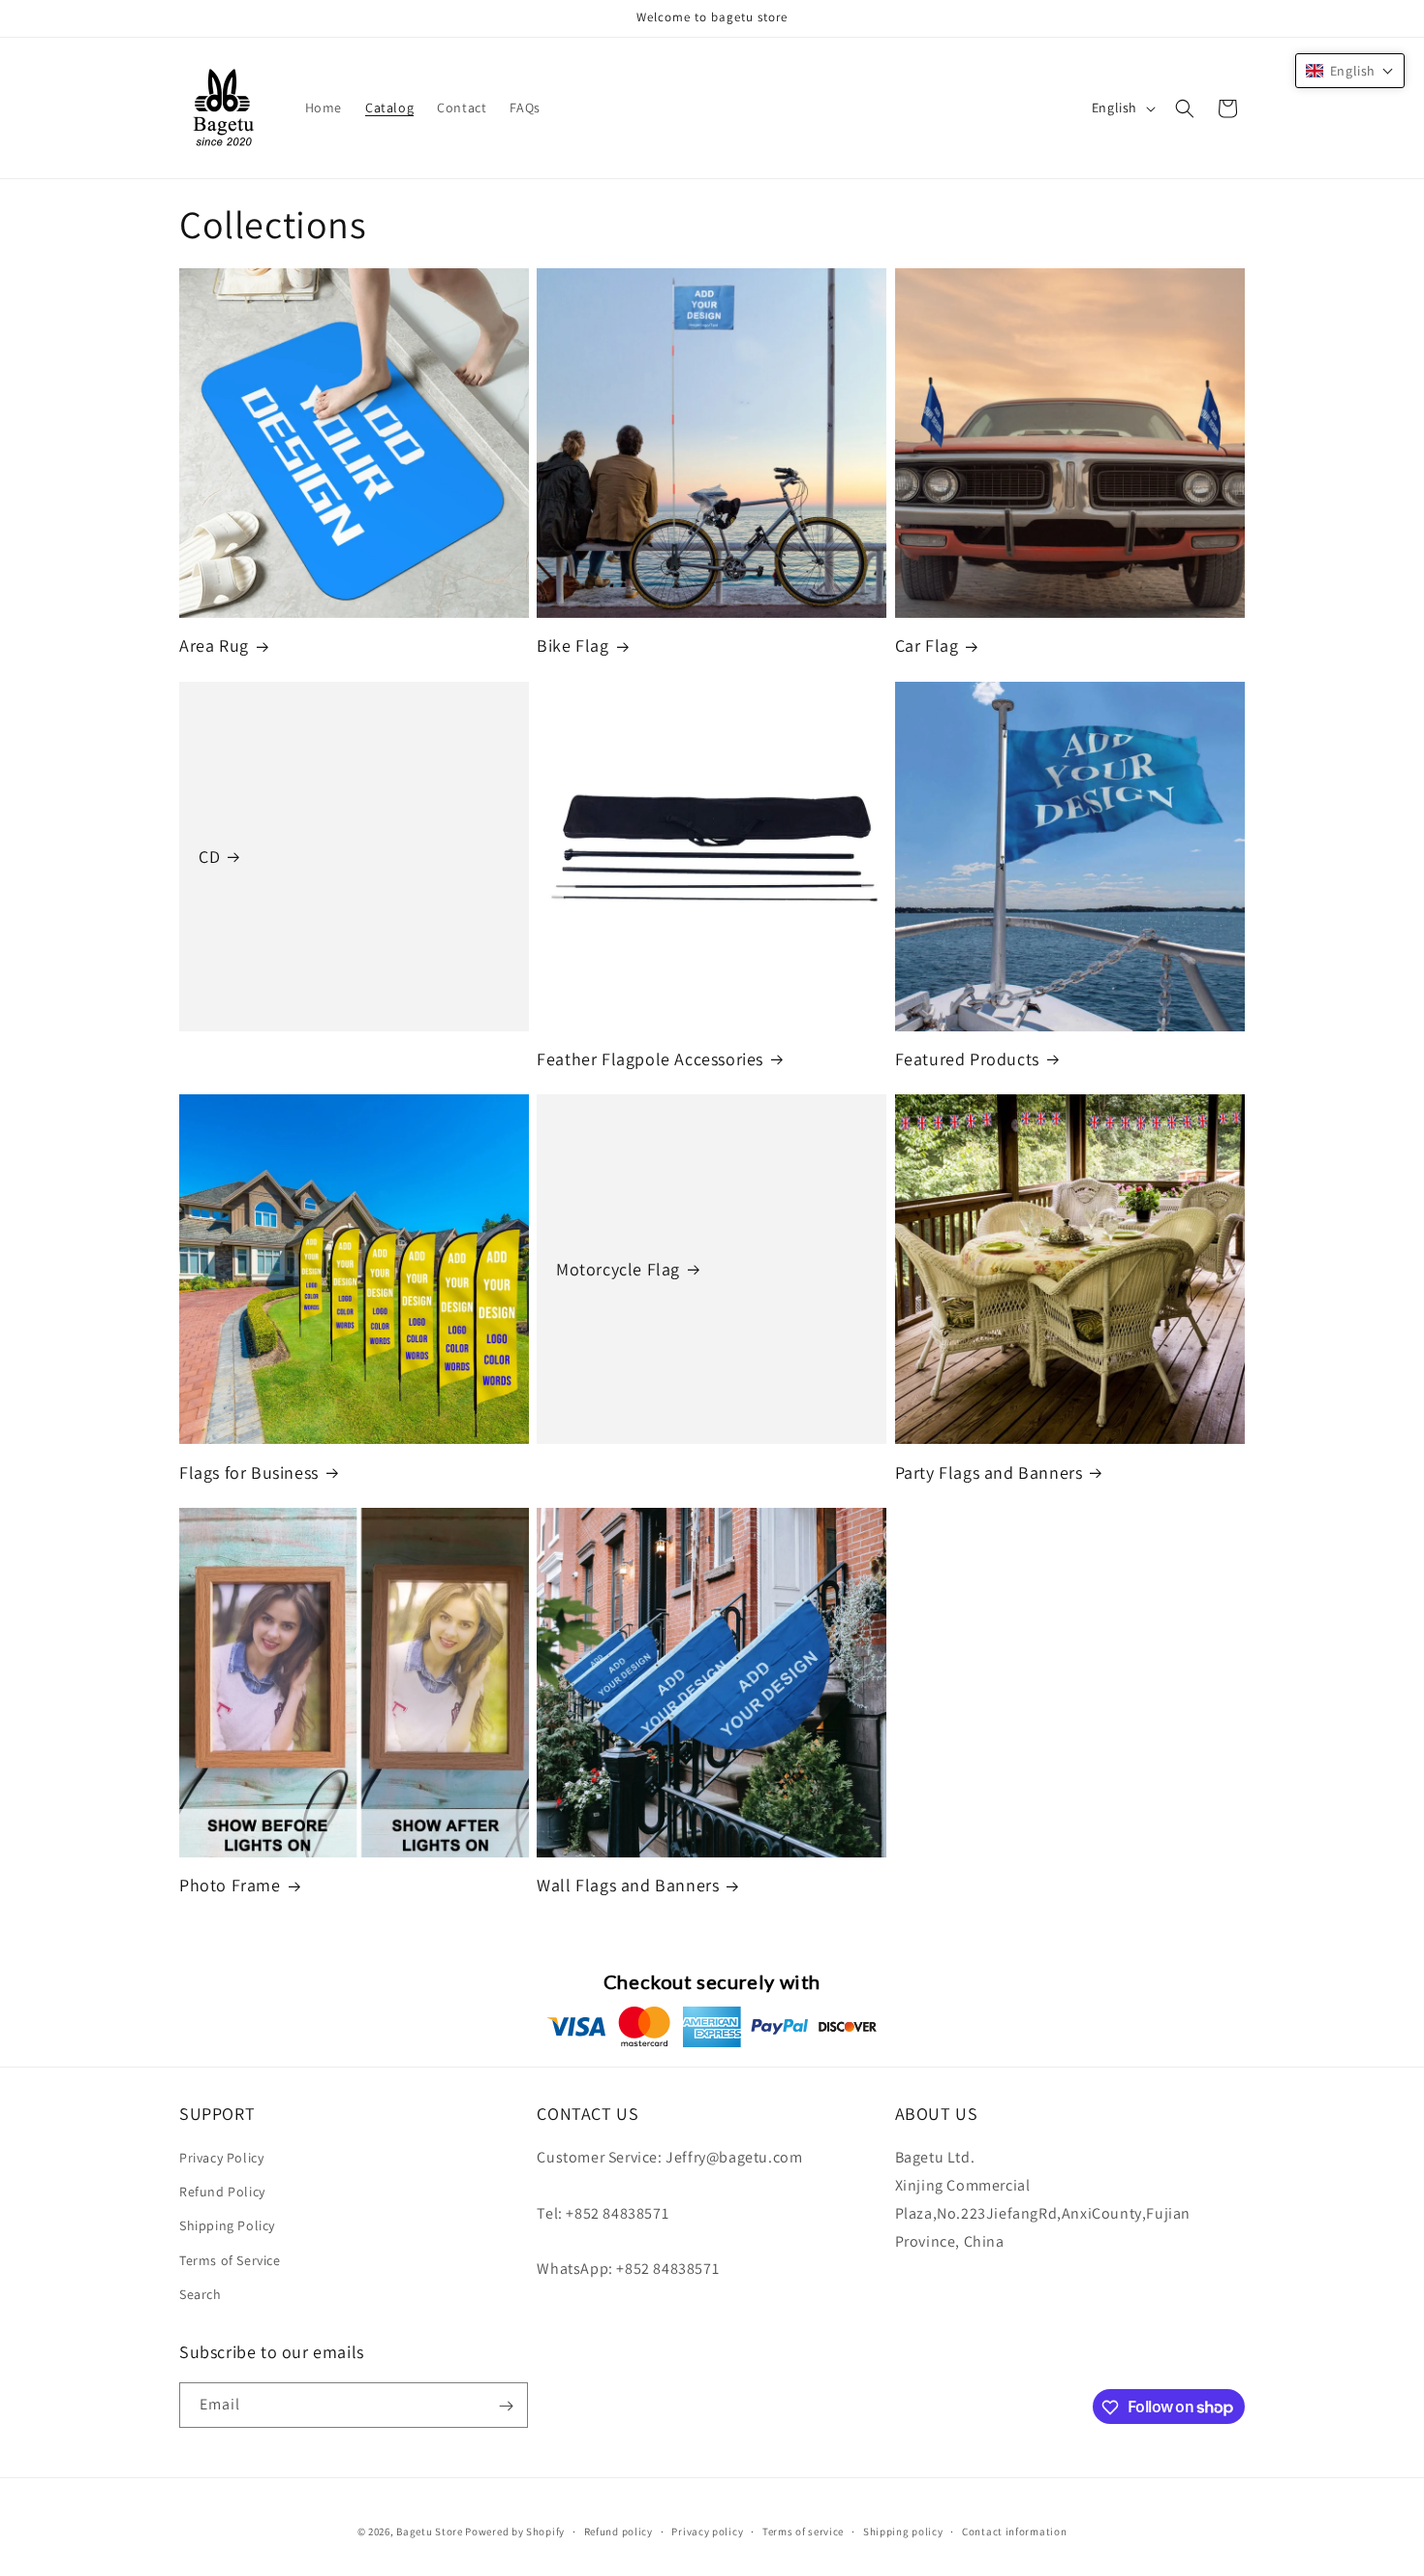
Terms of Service (230, 2260)
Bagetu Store (429, 2531)
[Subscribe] (506, 2406)
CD (209, 857)
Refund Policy (222, 2192)
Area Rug (214, 645)
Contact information (1014, 2530)
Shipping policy (903, 2530)
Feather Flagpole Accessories (650, 1059)
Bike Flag (573, 645)
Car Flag (927, 645)
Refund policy (619, 2530)
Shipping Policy (227, 2226)
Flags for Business (249, 1472)
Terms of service (803, 2530)
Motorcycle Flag (618, 1269)
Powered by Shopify (515, 2531)
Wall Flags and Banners (628, 1885)
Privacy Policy (221, 2158)
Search (201, 2294)
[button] (1185, 108)
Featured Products (967, 1059)
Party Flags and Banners (989, 1472)
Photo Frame (230, 1885)
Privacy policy (707, 2530)
